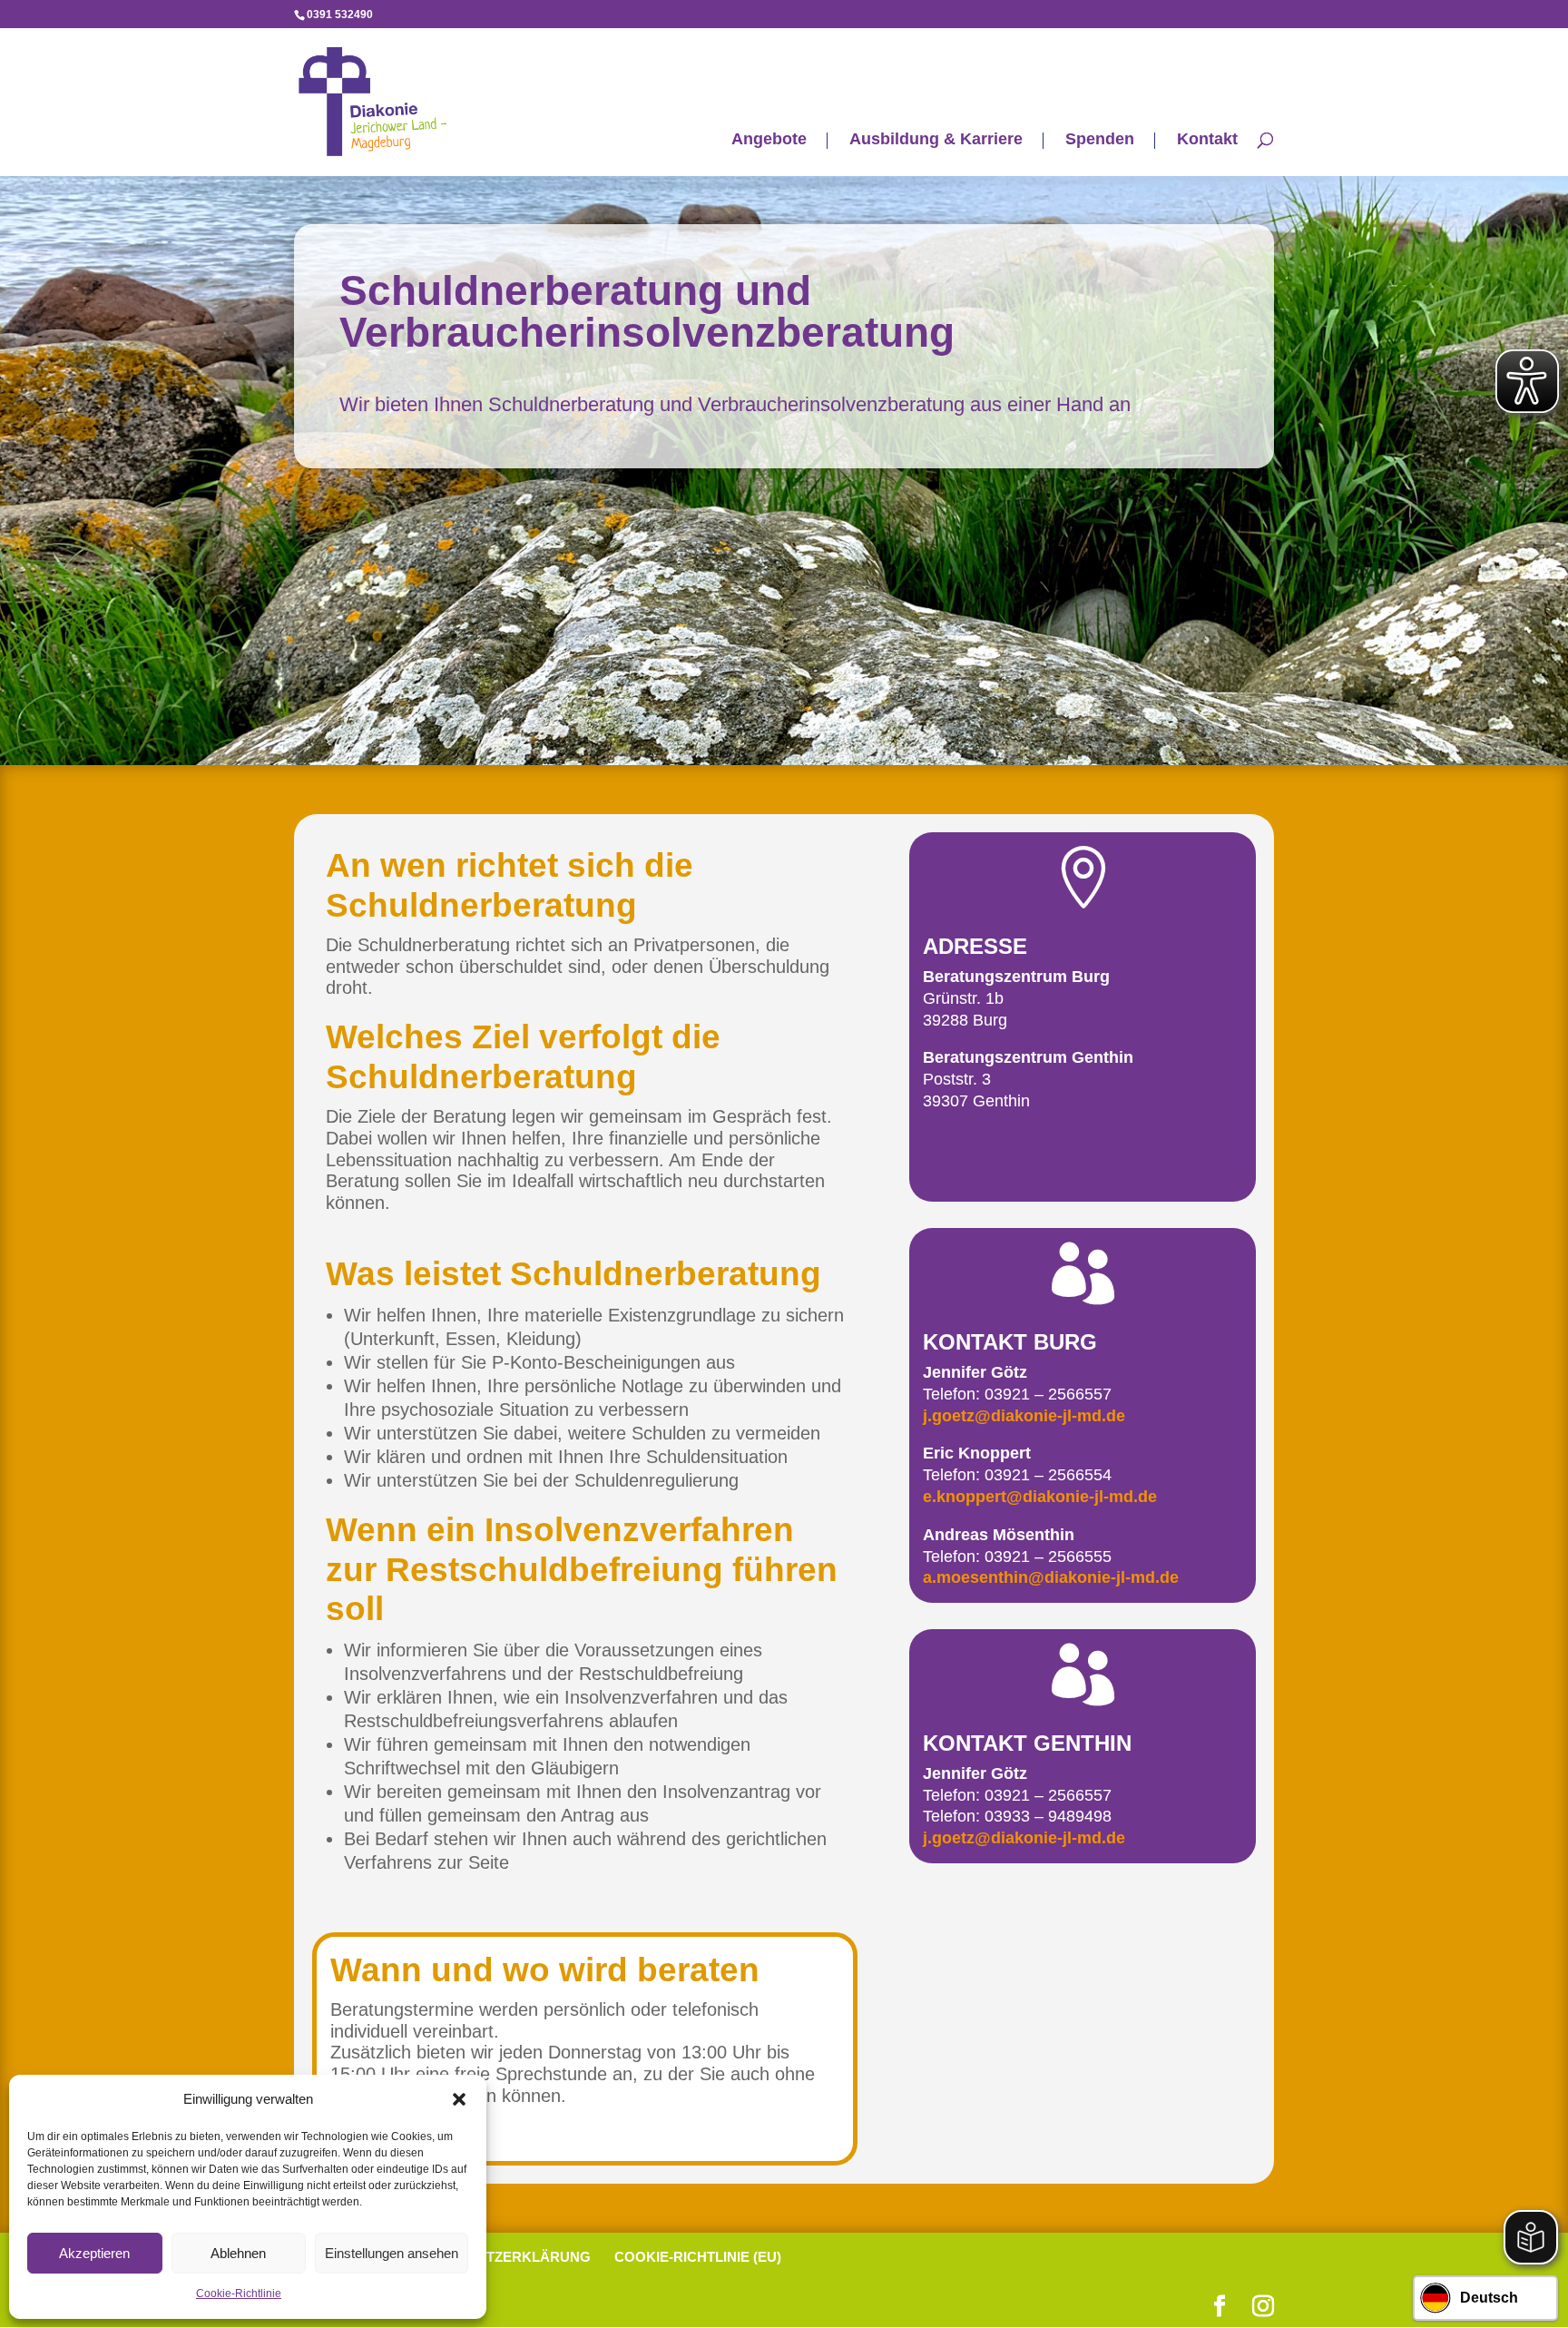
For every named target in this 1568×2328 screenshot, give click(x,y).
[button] (459, 2099)
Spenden (1100, 140)
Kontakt (1207, 140)
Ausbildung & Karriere (936, 140)
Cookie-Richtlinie (239, 2294)
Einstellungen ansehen (392, 2253)
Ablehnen (238, 2253)
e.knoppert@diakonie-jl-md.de (1040, 1497)
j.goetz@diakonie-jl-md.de (1024, 1416)
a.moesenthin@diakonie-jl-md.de (1051, 1577)
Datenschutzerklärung (496, 2257)
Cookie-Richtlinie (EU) (698, 2257)
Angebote (769, 140)
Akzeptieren (94, 2253)
